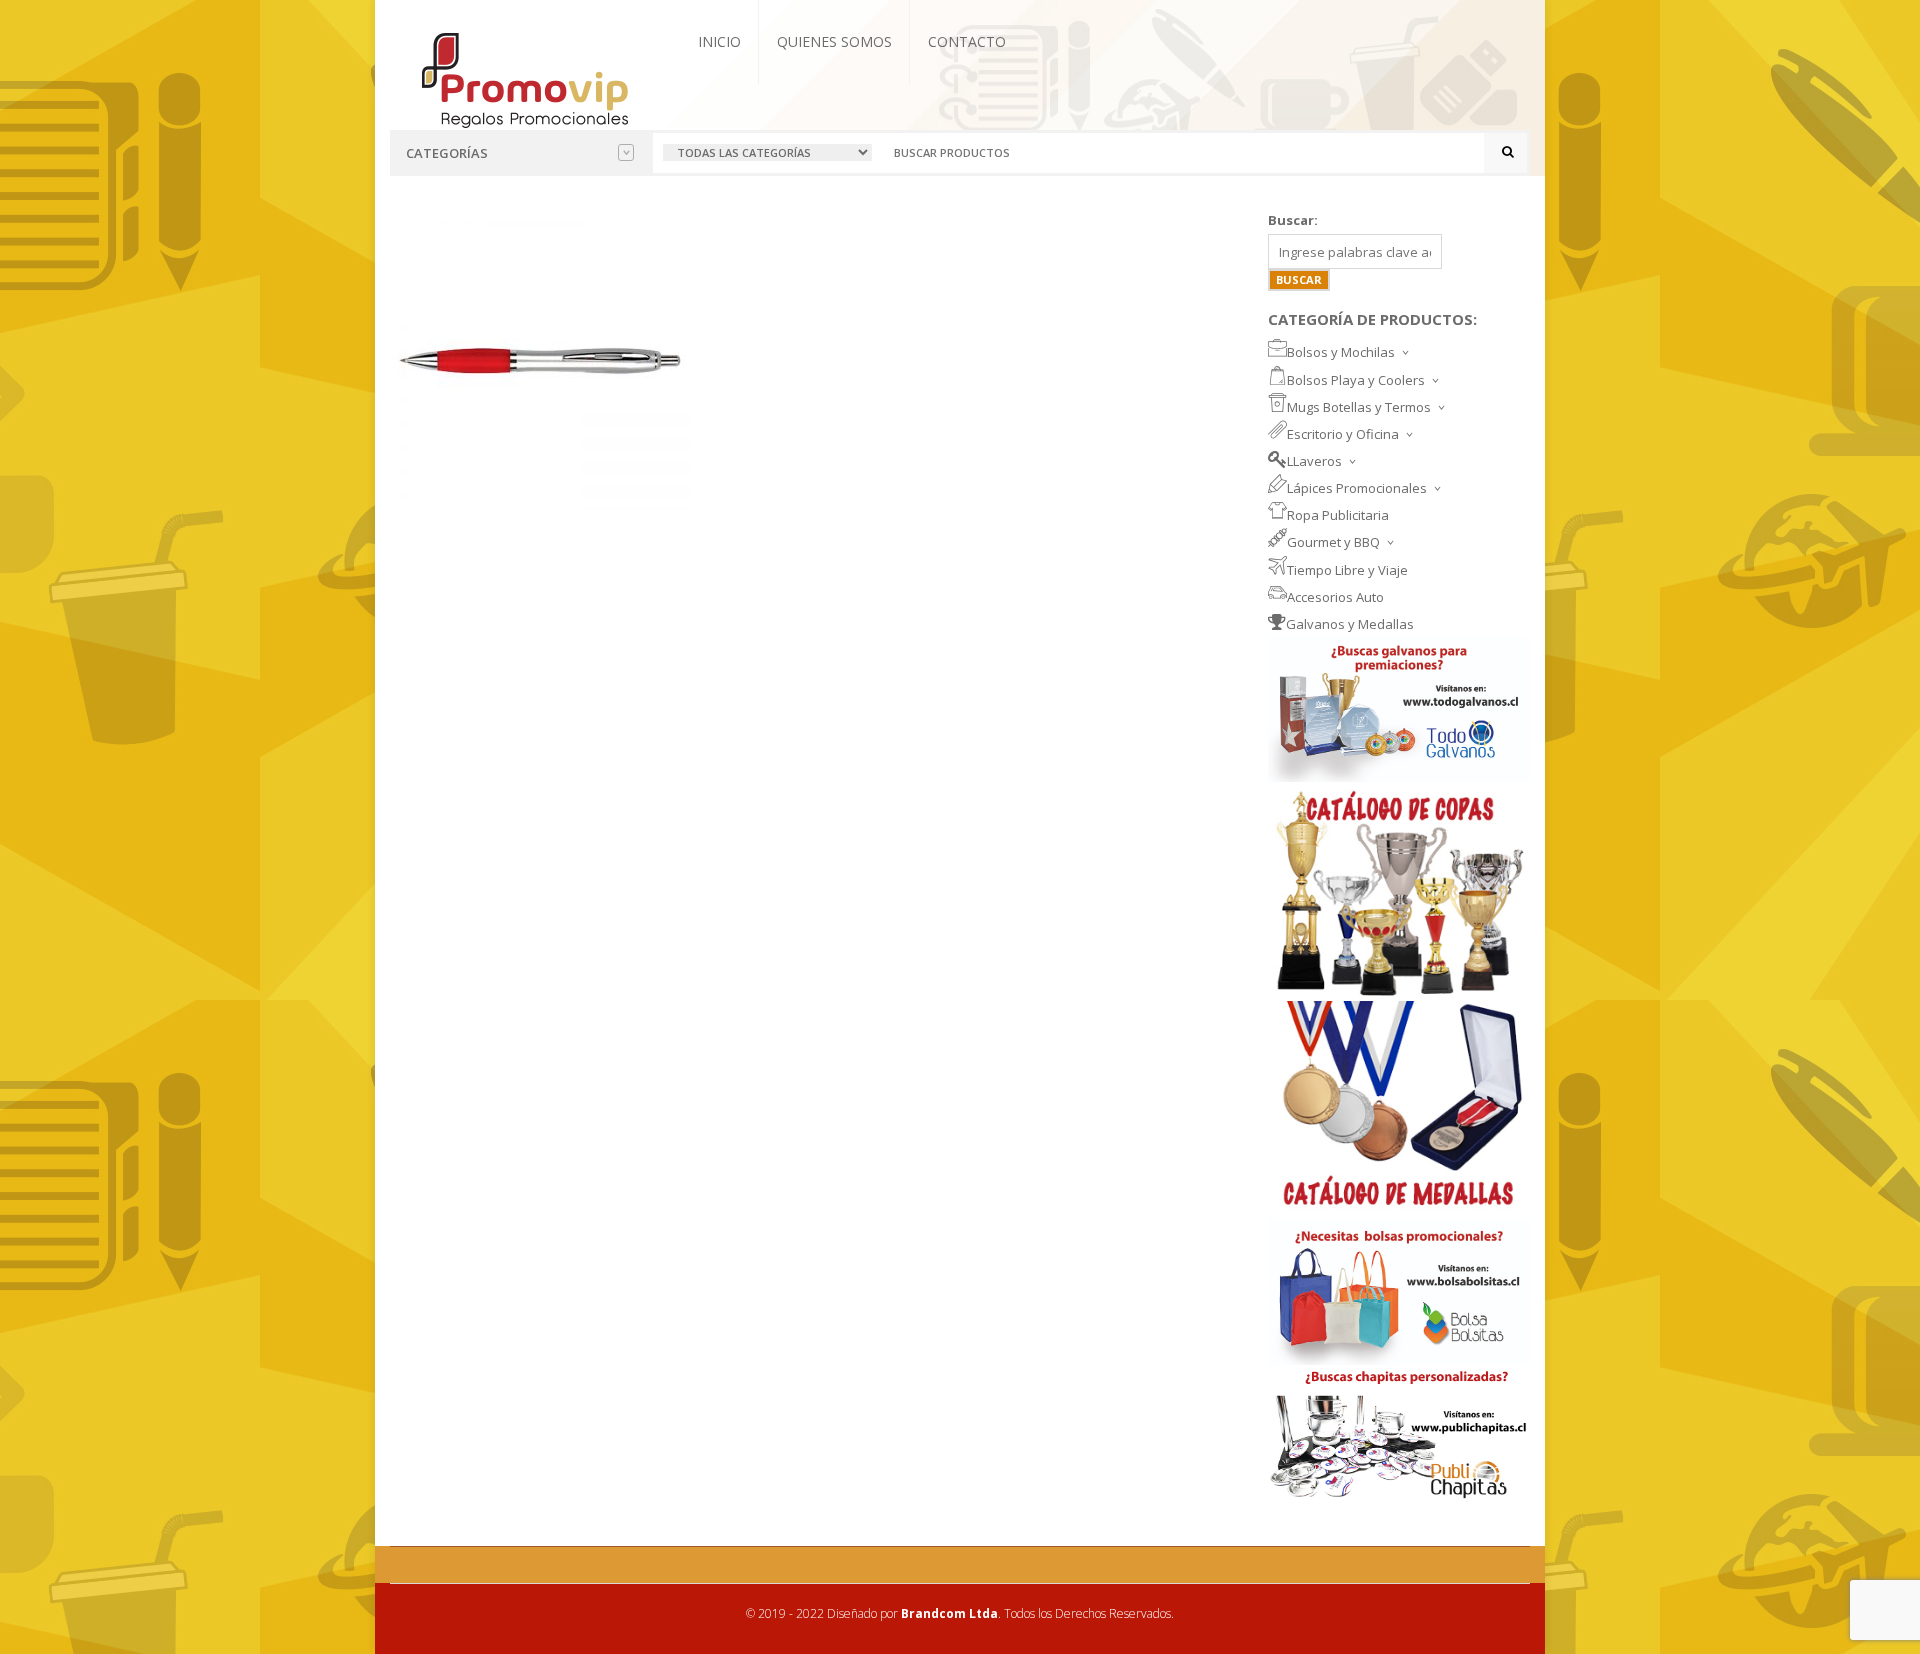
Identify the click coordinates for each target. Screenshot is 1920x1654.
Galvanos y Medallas (1350, 624)
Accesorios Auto (1335, 597)
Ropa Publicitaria (1338, 515)
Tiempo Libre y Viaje (1347, 570)
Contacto (967, 41)
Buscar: (1293, 220)
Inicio (719, 41)
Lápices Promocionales (1357, 488)
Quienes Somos (834, 41)
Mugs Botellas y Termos (1359, 407)
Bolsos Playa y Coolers (1356, 380)
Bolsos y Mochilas (1341, 352)
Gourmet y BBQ (1333, 542)
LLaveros (1314, 461)
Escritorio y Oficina (1343, 434)
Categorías (447, 153)
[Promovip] (523, 78)
